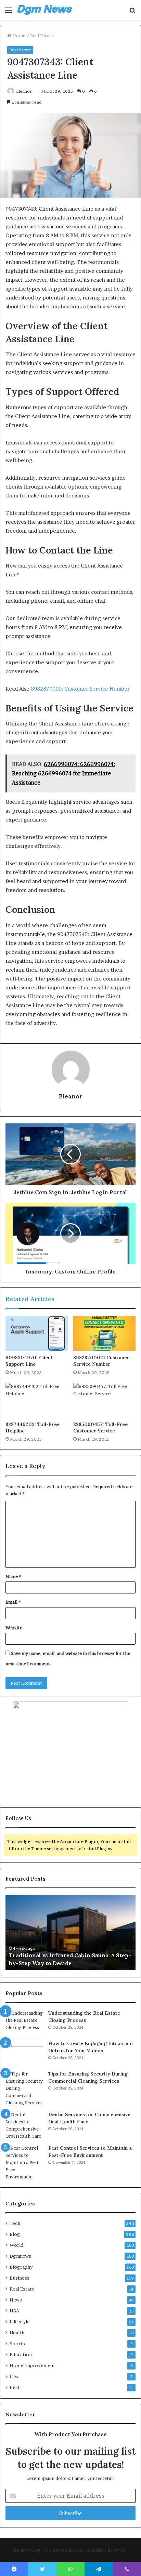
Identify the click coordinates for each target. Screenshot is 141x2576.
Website (14, 1628)
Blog (15, 2234)
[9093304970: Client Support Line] (37, 1333)
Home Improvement (32, 2365)
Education (21, 2354)
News (16, 2300)
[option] (70, 1933)
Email (13, 1602)
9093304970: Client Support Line (29, 1361)
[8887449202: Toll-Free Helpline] (37, 1400)
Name (13, 1576)
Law (14, 2376)
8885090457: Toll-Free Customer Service (100, 1427)
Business (20, 2278)
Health (17, 2333)
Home (18, 36)
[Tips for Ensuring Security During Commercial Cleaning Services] (24, 2088)
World (16, 2245)
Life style (20, 2322)
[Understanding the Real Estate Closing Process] (24, 2022)
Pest (15, 2387)
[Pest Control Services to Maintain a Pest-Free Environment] (24, 2163)
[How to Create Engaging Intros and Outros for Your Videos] (24, 2053)
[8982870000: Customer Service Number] (104, 1333)
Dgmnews (20, 2256)
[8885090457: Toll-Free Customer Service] (104, 1400)
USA (14, 2311)
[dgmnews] (44, 10)
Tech (15, 2223)
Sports (17, 2344)
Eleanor (24, 91)
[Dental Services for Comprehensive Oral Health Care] (24, 2125)
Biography (21, 2267)
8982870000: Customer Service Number (80, 689)
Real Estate (42, 36)
